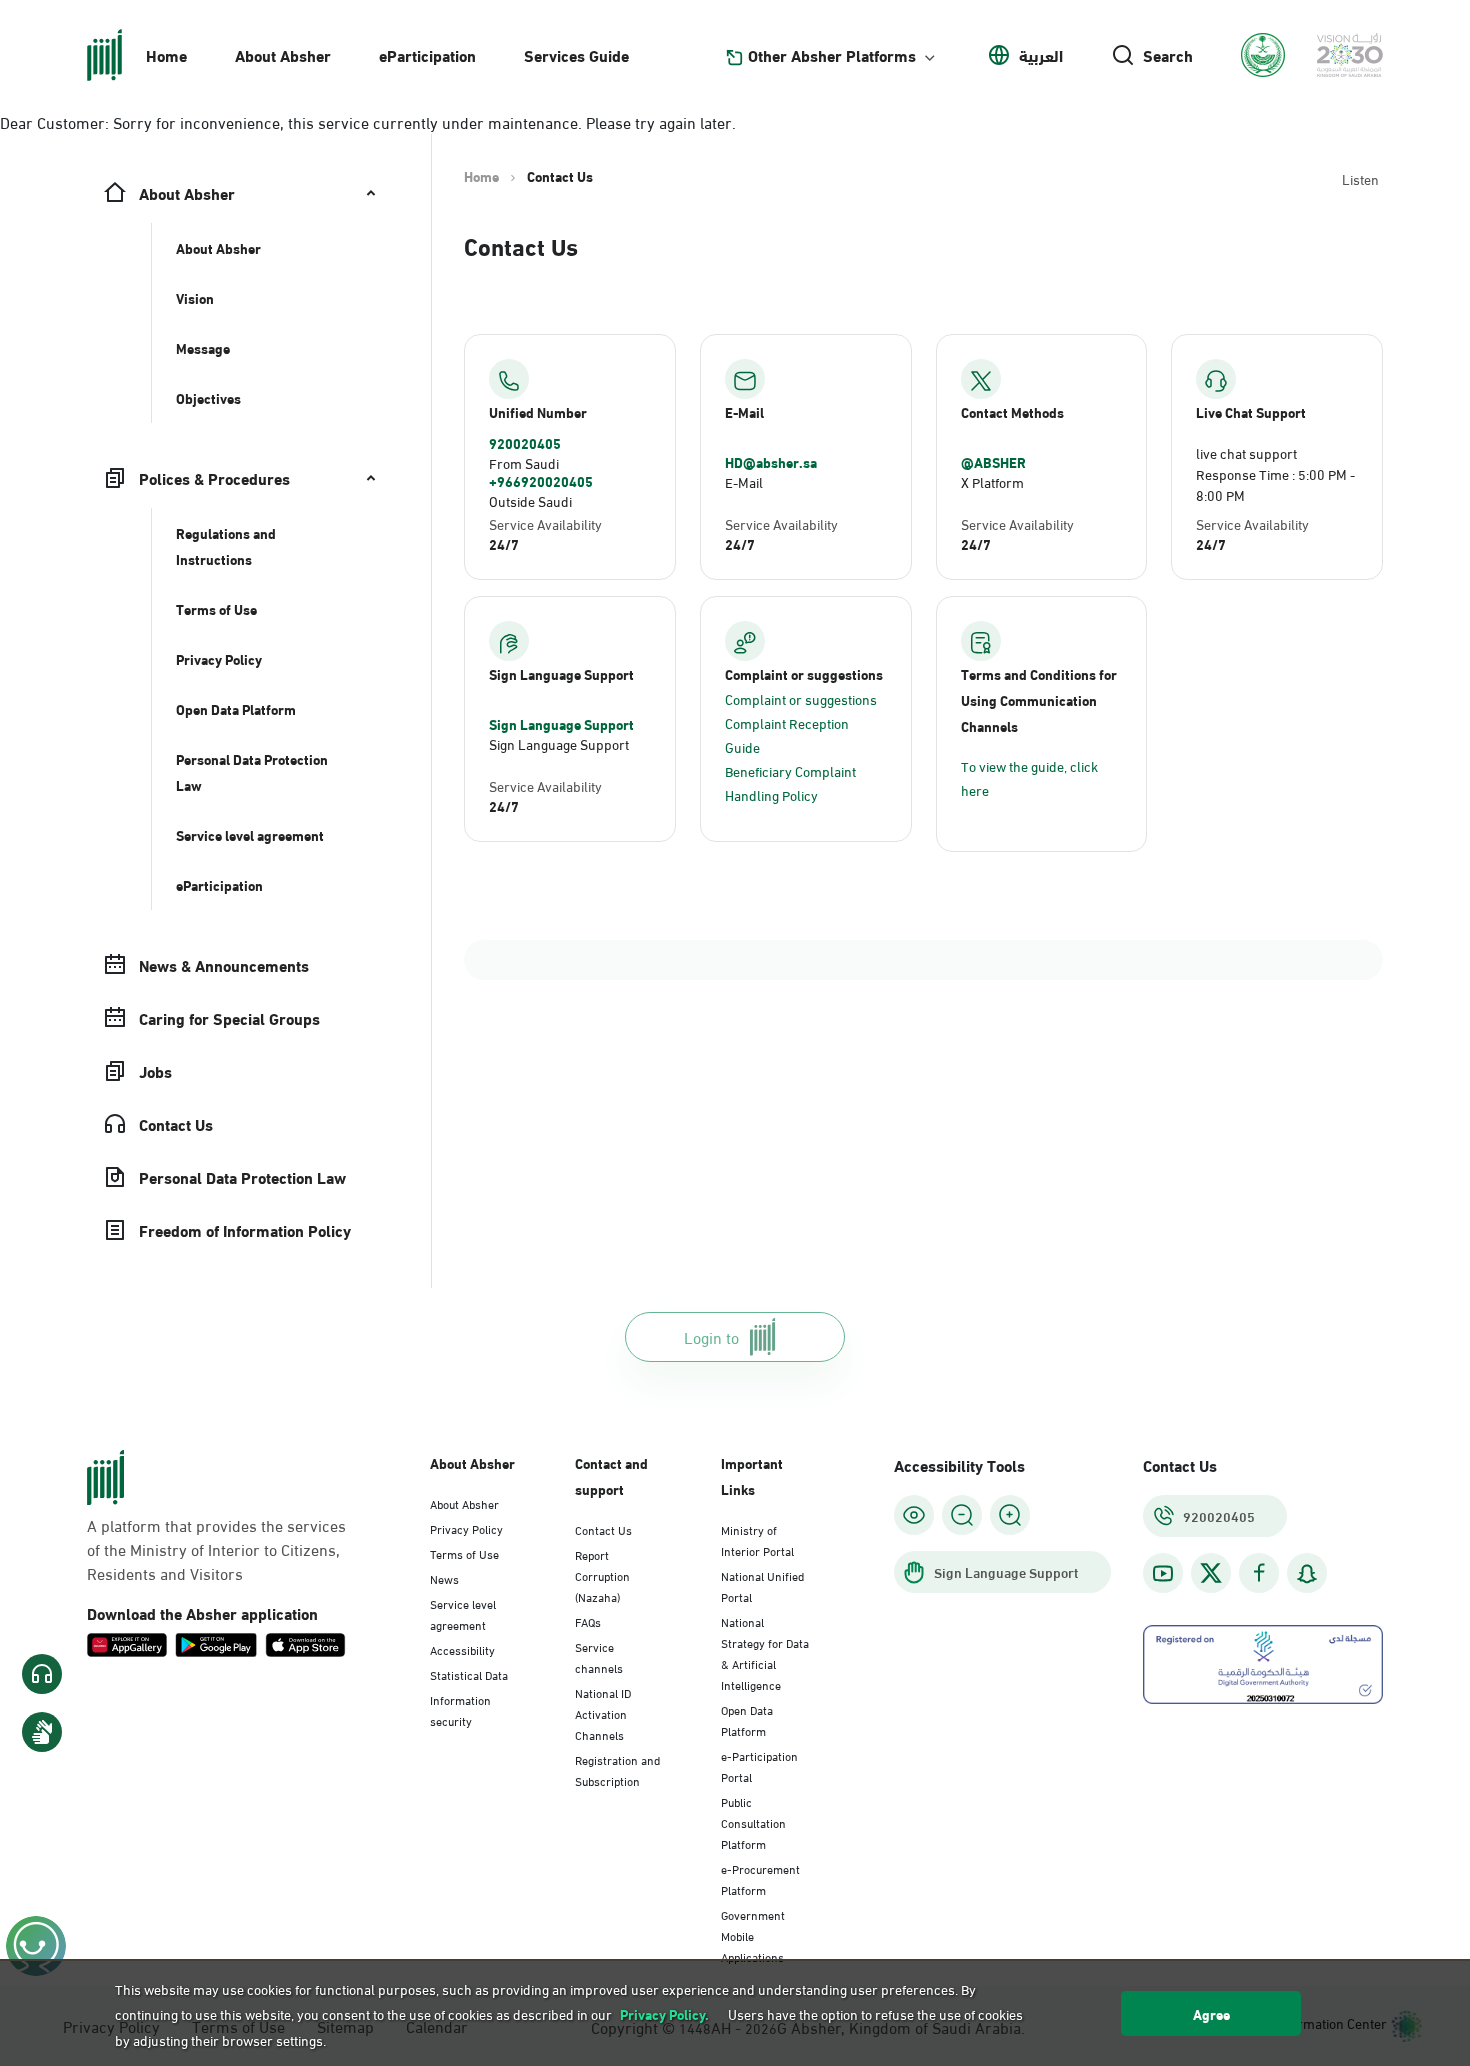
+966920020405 (541, 481)
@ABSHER (993, 462)
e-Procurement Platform (760, 1878)
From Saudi (524, 462)
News (444, 1578)
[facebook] (1259, 1573)
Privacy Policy (466, 1528)
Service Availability (545, 523)
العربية (1041, 55)
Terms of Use (464, 1553)
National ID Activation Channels (603, 1713)
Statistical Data (469, 1674)
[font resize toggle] (962, 1515)
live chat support (1246, 452)
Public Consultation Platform (753, 1822)
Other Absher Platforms (832, 55)
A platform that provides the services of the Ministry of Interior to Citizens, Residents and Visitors (216, 1549)
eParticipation (427, 54)
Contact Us (603, 1529)
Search (1168, 55)
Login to (711, 1336)
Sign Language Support (561, 724)
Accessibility (462, 1649)
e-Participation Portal (759, 1765)
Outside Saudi (530, 500)
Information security (460, 1709)
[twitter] (1211, 1573)
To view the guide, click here (1029, 777)
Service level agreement (463, 1613)
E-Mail (744, 481)
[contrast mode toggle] (914, 1515)
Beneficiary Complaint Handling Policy (790, 782)
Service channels (599, 1656)
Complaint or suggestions (801, 698)
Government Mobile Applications (753, 1935)
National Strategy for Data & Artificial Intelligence (765, 1652)
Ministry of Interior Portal (757, 1539)
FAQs (588, 1621)
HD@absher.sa (771, 462)
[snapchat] (1307, 1573)
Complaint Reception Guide (787, 734)
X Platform (992, 481)
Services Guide (576, 54)
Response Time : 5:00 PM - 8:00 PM (1275, 484)
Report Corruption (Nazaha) (602, 1575)
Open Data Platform (747, 1719)
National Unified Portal (762, 1585)
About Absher (283, 54)
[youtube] (1163, 1573)
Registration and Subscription (617, 1769)
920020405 (525, 443)
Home (166, 54)
